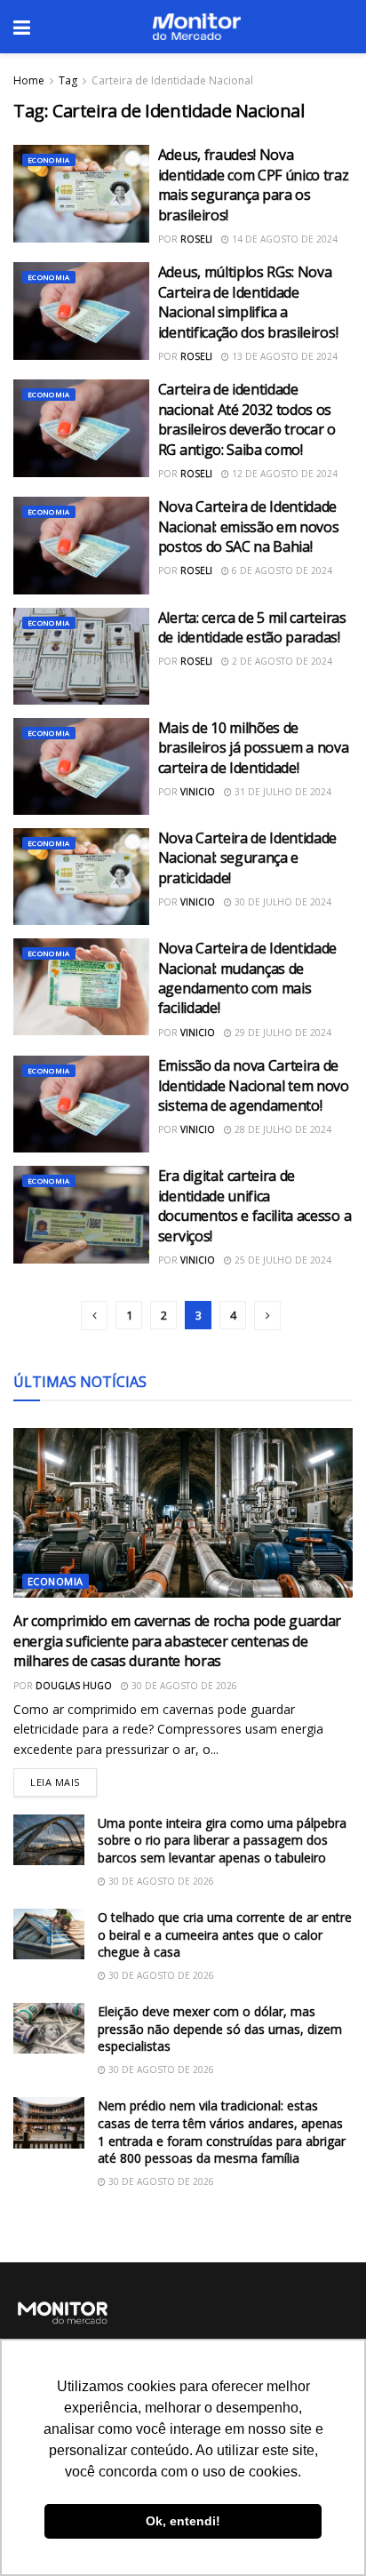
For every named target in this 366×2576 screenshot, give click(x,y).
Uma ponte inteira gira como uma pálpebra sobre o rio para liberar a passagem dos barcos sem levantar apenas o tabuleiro (222, 1840)
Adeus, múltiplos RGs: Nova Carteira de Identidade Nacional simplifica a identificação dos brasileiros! (248, 302)
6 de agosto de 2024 (281, 570)
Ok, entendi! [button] (183, 2521)
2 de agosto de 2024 (281, 661)
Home (29, 80)
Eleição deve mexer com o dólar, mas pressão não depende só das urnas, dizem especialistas (220, 2029)
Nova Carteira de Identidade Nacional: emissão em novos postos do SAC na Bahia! (249, 526)
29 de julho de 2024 (282, 1033)
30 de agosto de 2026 (183, 1686)
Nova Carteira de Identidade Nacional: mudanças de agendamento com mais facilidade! (247, 978)
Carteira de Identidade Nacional (172, 80)
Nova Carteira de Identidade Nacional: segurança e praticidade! (247, 858)
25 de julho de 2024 (282, 1260)
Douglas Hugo (74, 1686)
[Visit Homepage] (196, 27)
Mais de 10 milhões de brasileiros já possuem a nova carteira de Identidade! (254, 748)
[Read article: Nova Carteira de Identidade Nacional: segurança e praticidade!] (81, 877)
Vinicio (198, 792)
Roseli (196, 239)
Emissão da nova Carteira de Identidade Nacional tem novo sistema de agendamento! (254, 1085)
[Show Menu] (22, 27)
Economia (49, 160)
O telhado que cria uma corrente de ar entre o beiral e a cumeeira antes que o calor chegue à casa (225, 1934)
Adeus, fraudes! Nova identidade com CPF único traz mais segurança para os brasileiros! (254, 184)
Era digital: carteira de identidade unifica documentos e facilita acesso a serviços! (255, 1205)
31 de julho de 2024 (282, 792)
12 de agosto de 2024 (283, 474)
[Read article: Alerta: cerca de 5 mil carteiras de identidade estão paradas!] (81, 656)
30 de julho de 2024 (282, 902)
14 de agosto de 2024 (283, 239)
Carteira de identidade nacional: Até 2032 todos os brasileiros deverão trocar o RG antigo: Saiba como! (247, 419)
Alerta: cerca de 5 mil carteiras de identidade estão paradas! (252, 627)
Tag (68, 80)
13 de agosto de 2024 (283, 356)
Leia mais (64, 1778)
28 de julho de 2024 (282, 1129)
